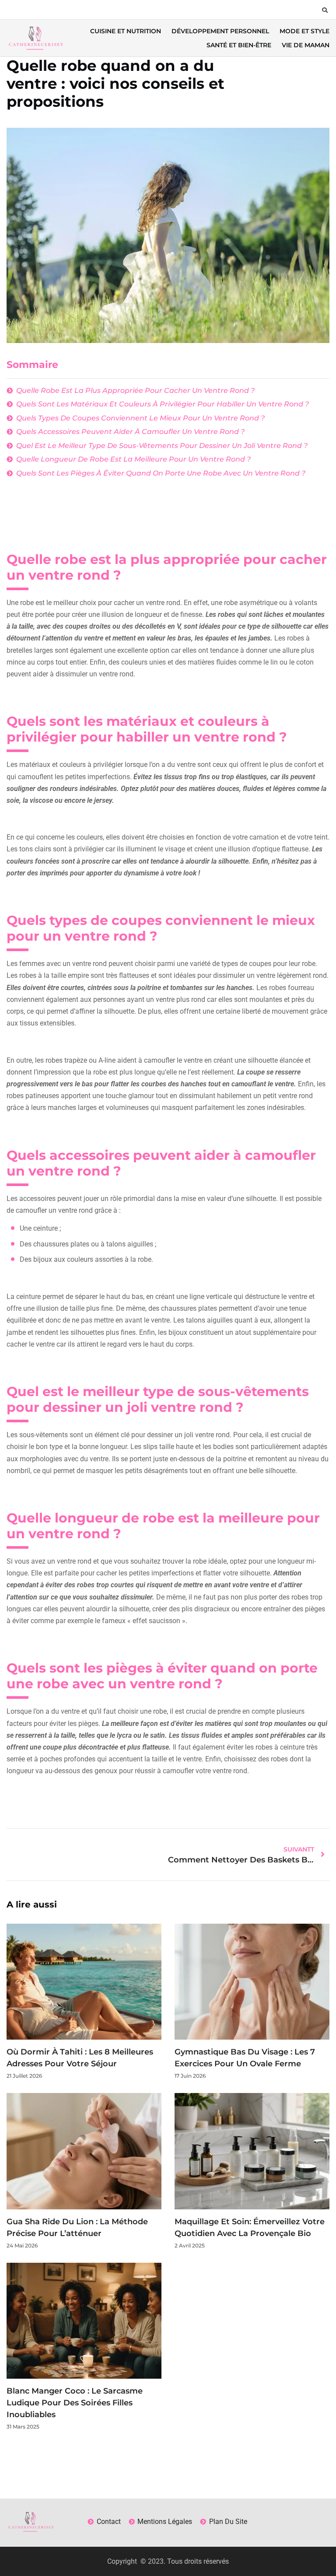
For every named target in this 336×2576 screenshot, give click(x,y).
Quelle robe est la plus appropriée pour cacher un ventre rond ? (135, 390)
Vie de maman (306, 45)
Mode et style (304, 31)
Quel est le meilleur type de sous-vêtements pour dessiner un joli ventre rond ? (162, 446)
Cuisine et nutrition (126, 31)
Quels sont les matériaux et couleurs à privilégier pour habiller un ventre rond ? (163, 404)
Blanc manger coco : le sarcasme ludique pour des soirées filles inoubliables (75, 2403)
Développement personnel (220, 31)
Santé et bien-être (239, 45)
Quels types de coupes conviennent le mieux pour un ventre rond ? (140, 418)
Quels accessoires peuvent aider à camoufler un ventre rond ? (130, 432)
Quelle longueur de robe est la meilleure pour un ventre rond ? (133, 459)
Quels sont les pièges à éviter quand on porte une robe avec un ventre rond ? (161, 473)
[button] (325, 10)
